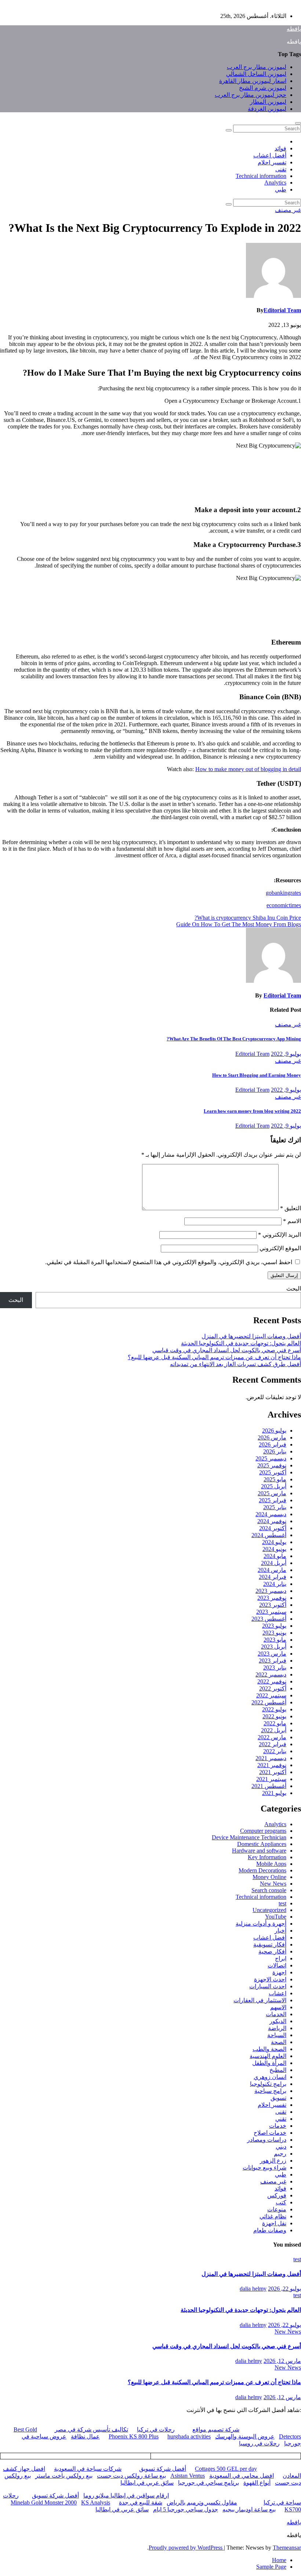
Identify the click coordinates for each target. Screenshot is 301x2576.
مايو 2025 (275, 1479)
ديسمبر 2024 (271, 1514)
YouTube (276, 1917)
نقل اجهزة (274, 2223)
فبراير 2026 (273, 1444)
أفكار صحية (272, 1951)
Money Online (269, 1877)
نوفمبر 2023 (272, 1598)
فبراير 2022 (273, 1744)
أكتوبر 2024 (273, 1528)
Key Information (267, 1857)
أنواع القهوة (257, 2483)
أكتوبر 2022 (273, 1688)
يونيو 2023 (274, 1633)
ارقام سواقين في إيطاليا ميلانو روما (126, 2495)
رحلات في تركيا (156, 2429)
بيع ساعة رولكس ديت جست (131, 2476)
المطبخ (278, 2070)
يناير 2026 (275, 1451)
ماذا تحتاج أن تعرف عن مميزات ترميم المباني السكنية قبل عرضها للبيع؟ (214, 1357)
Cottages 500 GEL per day (226, 2469)
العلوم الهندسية (268, 2056)
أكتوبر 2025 (273, 1472)
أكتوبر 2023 (273, 1605)
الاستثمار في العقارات (260, 2000)
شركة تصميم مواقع (216, 2429)
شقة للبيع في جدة (141, 2502)
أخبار (280, 1931)
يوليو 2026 (274, 1431)
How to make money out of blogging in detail (248, 769)
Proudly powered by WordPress (186, 2548)
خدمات (278, 2126)
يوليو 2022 (274, 1709)
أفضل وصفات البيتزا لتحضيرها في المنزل (251, 1336)
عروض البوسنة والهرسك (245, 2436)
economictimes (284, 905)
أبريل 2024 (274, 1563)
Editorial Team (282, 310)
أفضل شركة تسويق (163, 2469)
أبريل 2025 (274, 1486)
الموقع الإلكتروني (280, 1248)
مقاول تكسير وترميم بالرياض (202, 2502)
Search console (269, 1890)
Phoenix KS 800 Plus (134, 2436)
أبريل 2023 (274, 1647)
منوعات (277, 2209)
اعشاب (278, 1993)
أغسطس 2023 (269, 1619)
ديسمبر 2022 (271, 1674)
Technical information (261, 176)
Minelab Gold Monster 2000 (44, 2502)
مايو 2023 (275, 1640)
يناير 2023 (275, 1668)
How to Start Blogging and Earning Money (257, 1075)
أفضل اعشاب (270, 155)
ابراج (281, 1958)
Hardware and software (259, 1851)
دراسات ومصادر (267, 2140)
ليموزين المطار (268, 102)
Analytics (275, 183)
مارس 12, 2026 (282, 2361)
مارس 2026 (272, 1437)
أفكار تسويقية (270, 1944)
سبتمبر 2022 (271, 1695)
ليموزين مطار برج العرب (257, 67)
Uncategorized (269, 1910)
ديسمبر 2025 (271, 1458)
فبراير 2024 (273, 1577)
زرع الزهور (273, 2161)
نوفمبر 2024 (272, 1521)
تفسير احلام (272, 162)
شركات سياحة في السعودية (88, 2469)
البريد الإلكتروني (280, 1235)
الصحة (279, 2042)
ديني (281, 2147)
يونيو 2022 (274, 1716)
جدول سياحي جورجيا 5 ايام (186, 2509)
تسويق (278, 2098)
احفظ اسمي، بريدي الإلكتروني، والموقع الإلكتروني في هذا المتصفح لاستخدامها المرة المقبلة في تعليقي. (169, 1262)
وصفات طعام (270, 2230)
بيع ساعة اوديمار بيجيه (249, 2509)
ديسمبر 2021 (271, 1758)
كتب (281, 2202)
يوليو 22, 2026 (284, 2289)
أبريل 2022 (274, 1730)
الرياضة (277, 2028)
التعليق (291, 1208)
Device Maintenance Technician (249, 1837)
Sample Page (271, 2567)
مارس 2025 (272, 1493)
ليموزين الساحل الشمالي (256, 74)
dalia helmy (253, 2289)
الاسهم (278, 2007)
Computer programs (263, 1831)
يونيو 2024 (274, 1549)
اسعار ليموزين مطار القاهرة (253, 81)
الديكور (278, 2021)
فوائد (280, 148)
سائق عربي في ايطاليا (147, 2483)
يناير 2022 (275, 1751)
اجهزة (279, 1972)
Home (279, 2560)
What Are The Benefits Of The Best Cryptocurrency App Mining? (234, 1039)
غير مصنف (288, 210)
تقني (281, 2119)
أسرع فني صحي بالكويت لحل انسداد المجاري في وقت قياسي (227, 1350)
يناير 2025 (275, 1507)
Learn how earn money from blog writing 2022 (252, 1111)
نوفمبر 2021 (272, 1765)
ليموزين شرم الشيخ (263, 88)
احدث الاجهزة (270, 1979)
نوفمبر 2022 (272, 1681)
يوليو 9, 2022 (286, 1054)
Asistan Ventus (188, 2476)
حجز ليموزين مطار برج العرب (251, 95)
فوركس (277, 2195)
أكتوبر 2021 (273, 1772)
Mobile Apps (271, 1864)
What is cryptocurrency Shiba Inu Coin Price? (248, 918)
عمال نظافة (85, 2436)
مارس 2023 (272, 1654)
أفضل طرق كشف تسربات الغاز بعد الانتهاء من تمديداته (235, 1364)
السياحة (277, 2035)
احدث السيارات (268, 1986)
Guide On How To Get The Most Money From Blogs (239, 924)
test (282, 1903)
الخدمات (276, 2014)
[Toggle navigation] (298, 123)
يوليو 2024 (274, 1542)
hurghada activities (189, 2436)
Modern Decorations (262, 1870)
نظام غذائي (273, 2216)
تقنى (281, 169)
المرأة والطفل (269, 2063)
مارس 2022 (272, 1737)
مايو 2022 (275, 1723)
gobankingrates (283, 893)
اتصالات (277, 1965)
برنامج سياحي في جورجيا (208, 2483)
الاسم (292, 1221)
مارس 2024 (272, 1570)
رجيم (280, 2154)
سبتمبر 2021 (271, 1779)
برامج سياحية (270, 2091)
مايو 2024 (275, 1556)
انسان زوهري (270, 2077)
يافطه (294, 29)
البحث (294, 1289)
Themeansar (287, 2548)
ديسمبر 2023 (271, 1591)
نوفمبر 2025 (272, 1465)
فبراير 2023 (273, 1661)
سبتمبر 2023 (271, 1612)
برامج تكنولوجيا (268, 2084)
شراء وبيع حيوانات (264, 2168)
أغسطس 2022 (269, 1702)
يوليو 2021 (274, 1793)
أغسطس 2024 (269, 1535)
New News (273, 1884)
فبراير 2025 (273, 1500)
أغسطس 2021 (269, 1786)
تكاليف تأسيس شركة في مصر (91, 2429)
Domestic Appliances (262, 1844)
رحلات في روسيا (259, 2443)
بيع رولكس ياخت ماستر (64, 2476)
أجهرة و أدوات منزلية (261, 1924)
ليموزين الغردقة (267, 109)
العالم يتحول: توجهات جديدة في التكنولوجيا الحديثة (241, 1343)
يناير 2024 (275, 1584)
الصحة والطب (269, 2049)
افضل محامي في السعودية (242, 2476)
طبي (281, 189)
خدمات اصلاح (270, 2133)
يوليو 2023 (274, 1626)
